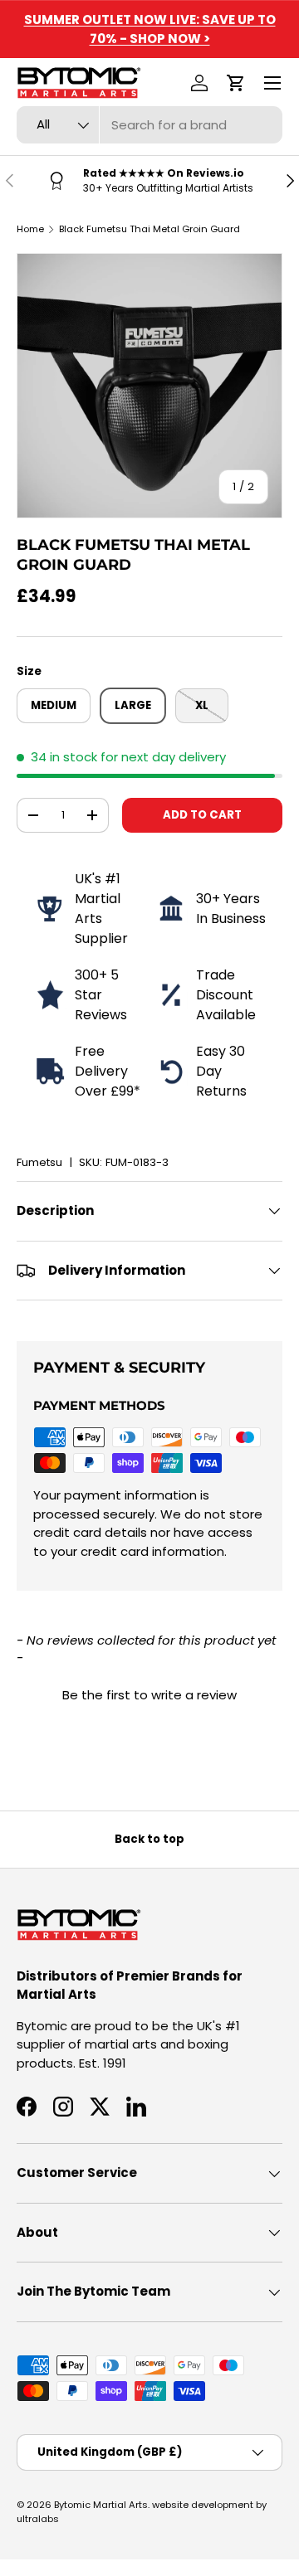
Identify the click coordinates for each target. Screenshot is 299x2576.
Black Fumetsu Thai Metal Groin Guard (149, 229)
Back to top (149, 1839)
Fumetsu (39, 1162)
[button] (236, 83)
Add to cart (202, 815)
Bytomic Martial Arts (101, 2505)
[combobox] (149, 125)
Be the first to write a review (149, 1695)
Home (30, 229)
